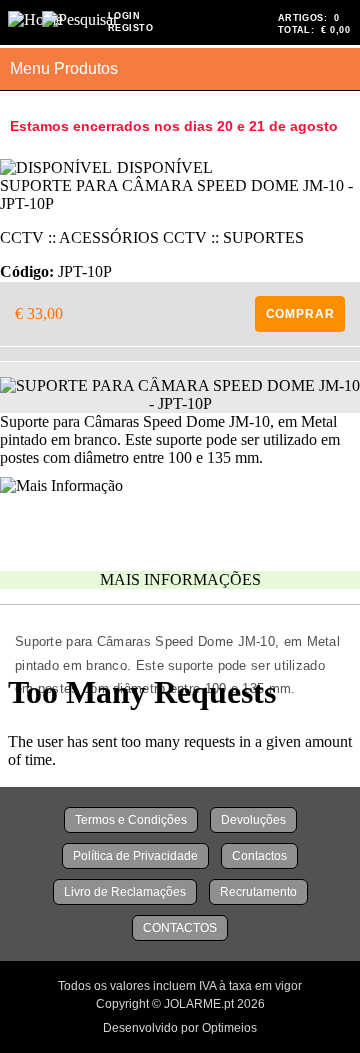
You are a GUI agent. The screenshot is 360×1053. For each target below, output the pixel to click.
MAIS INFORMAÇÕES (180, 579)
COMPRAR (300, 314)
